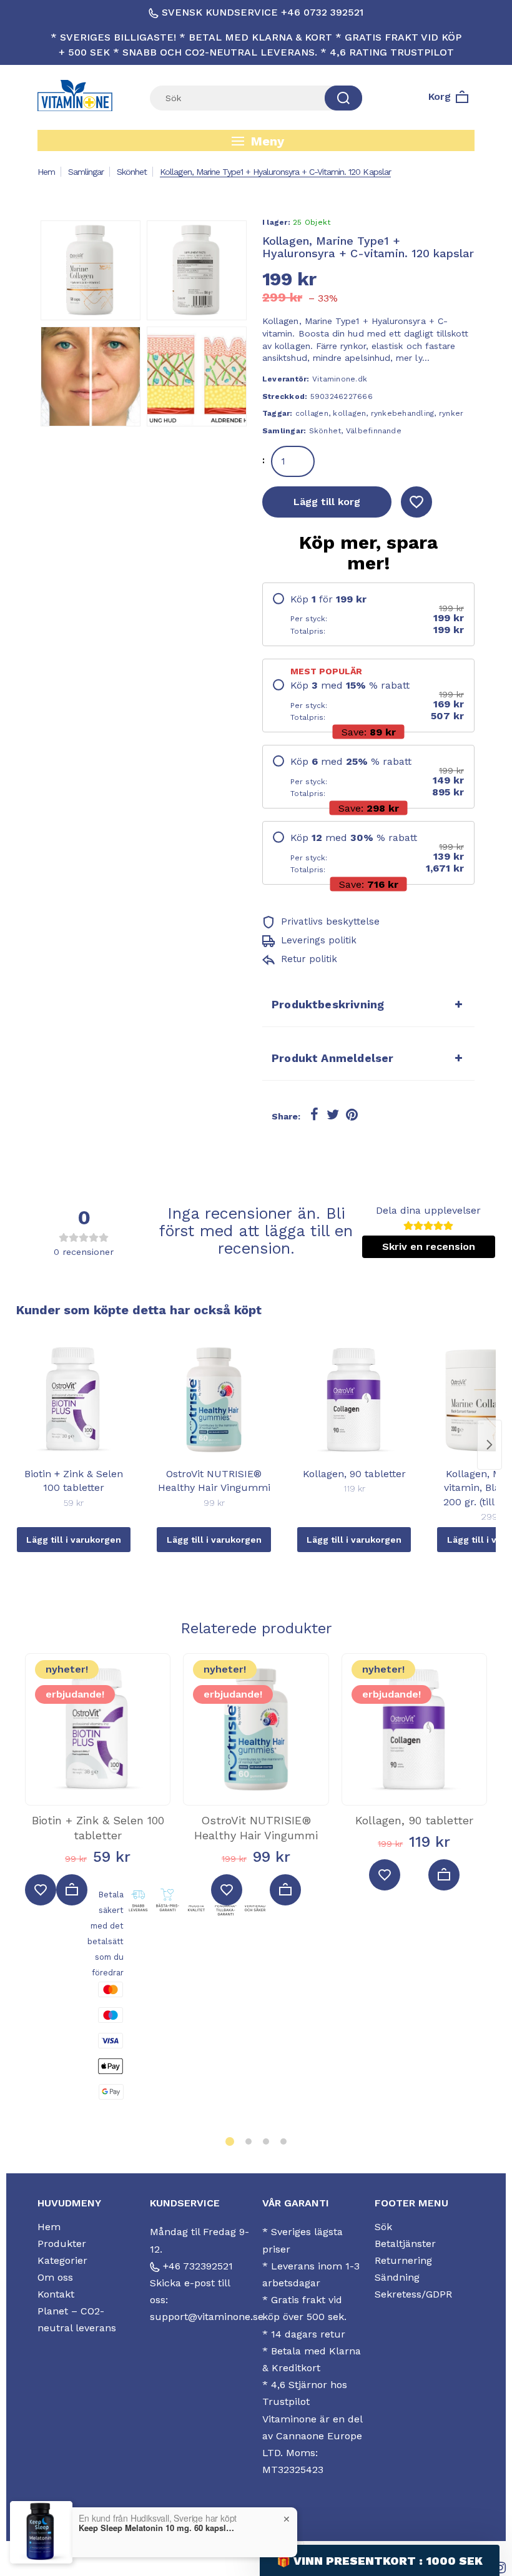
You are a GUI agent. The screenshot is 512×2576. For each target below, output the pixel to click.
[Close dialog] (499, 1137)
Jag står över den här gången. (384, 1365)
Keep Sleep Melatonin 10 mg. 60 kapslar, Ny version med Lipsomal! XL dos (157, 2528)
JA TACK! (384, 1334)
